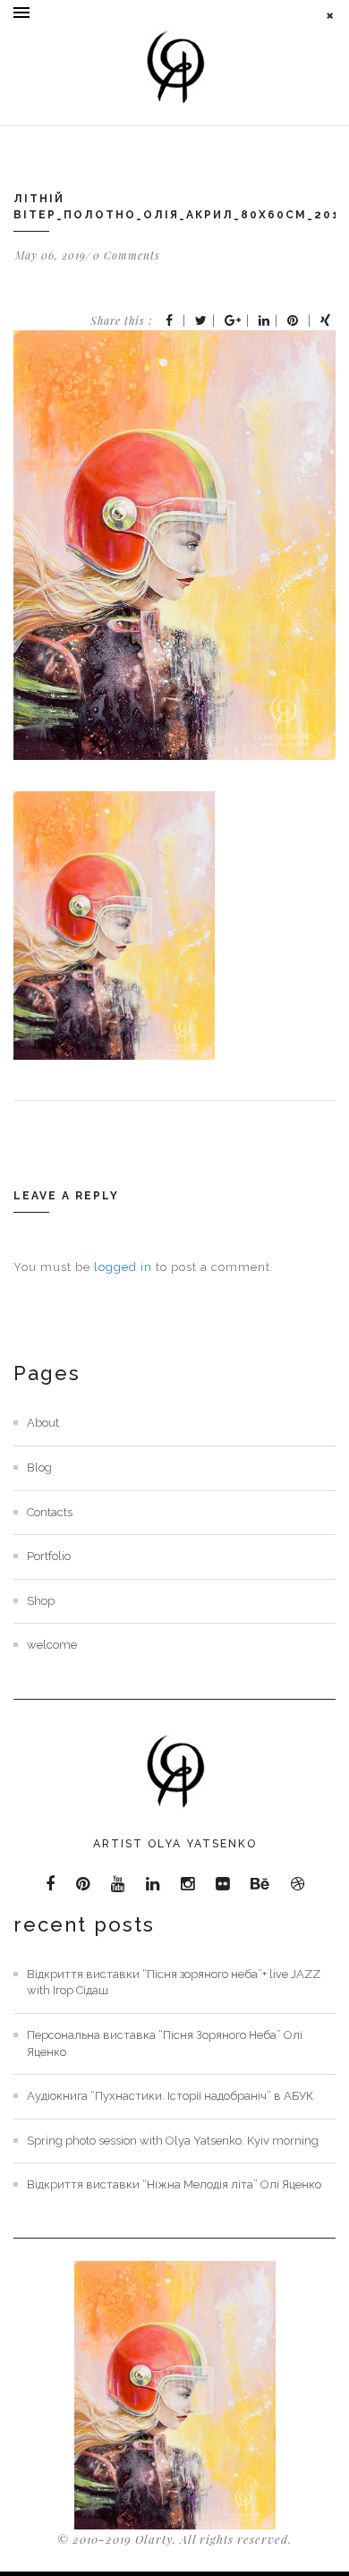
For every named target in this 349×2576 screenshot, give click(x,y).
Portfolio (49, 1556)
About (43, 1423)
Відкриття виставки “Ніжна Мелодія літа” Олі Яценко (174, 2184)
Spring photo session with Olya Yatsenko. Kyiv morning (173, 2141)
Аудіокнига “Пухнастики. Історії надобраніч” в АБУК (170, 2096)
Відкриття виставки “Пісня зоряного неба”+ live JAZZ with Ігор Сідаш (174, 1983)
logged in (123, 1267)
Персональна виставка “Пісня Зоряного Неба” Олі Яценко (165, 2043)
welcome (52, 1645)
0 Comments (127, 255)
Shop (41, 1601)
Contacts (50, 1512)
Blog (39, 1467)
